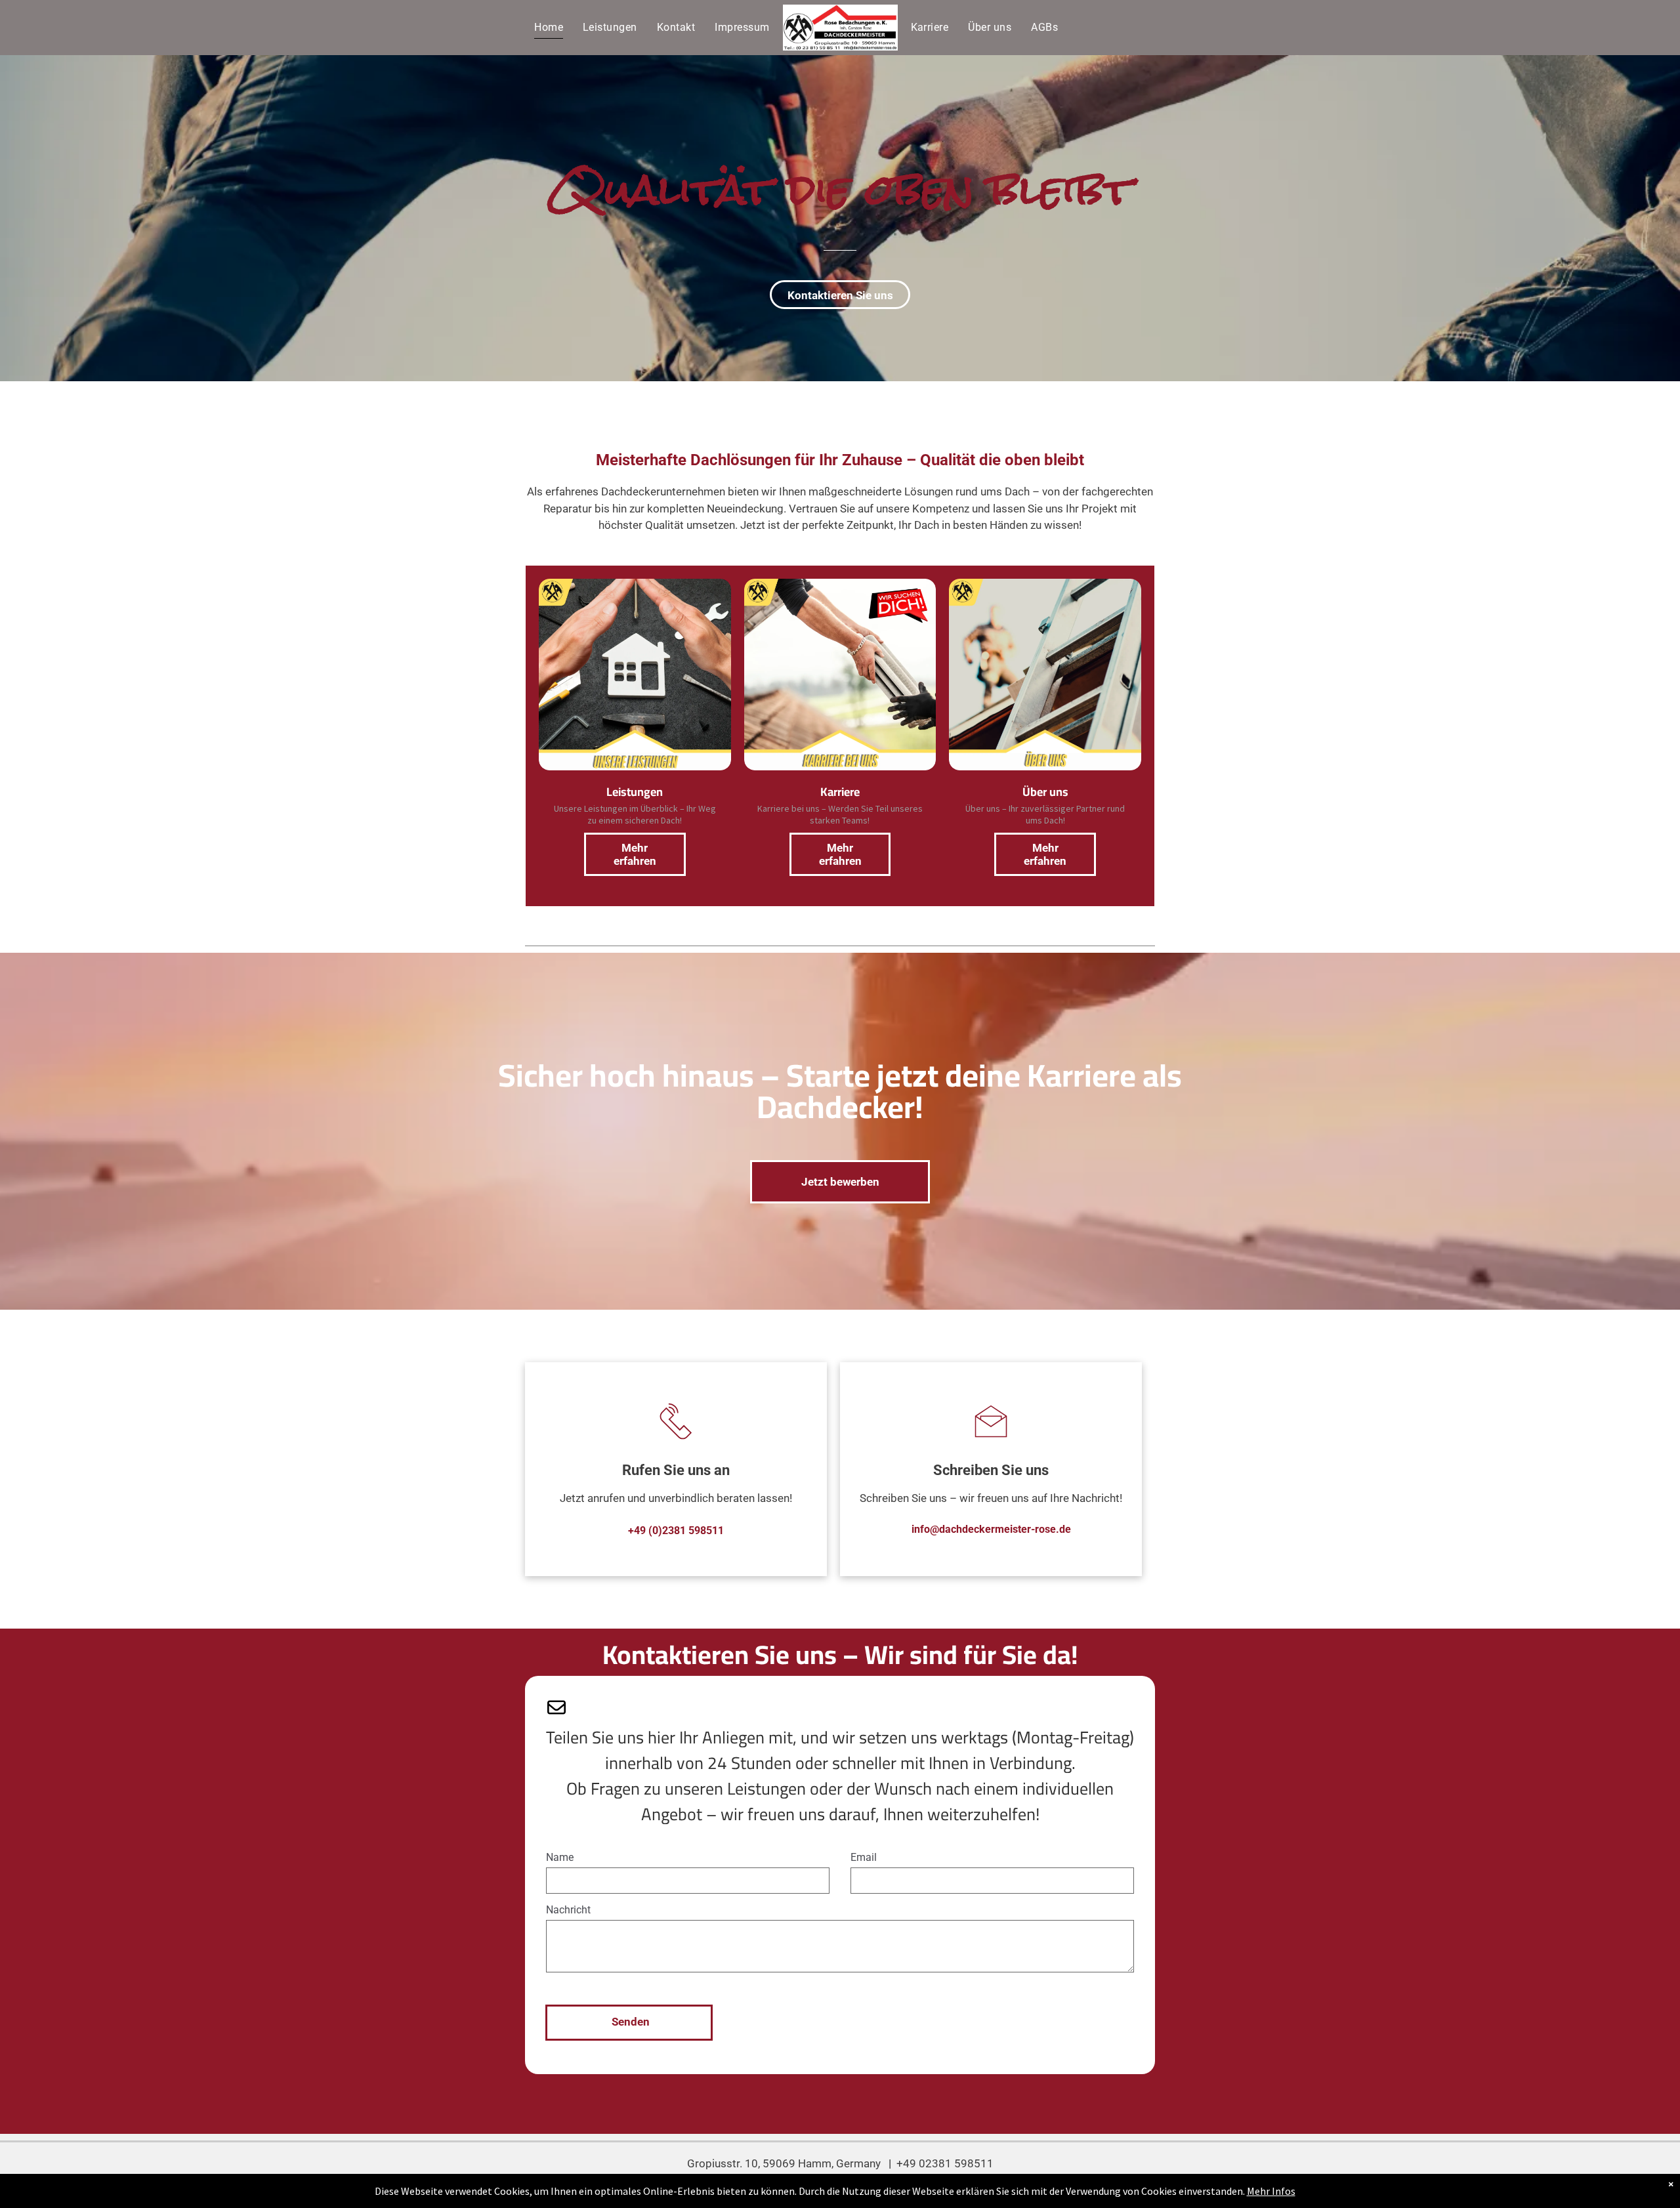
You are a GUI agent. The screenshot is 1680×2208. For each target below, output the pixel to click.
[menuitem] (549, 27)
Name (560, 1857)
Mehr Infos (1271, 2191)
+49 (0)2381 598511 (676, 1531)
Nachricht (568, 1910)
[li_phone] (676, 1444)
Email (864, 1857)
